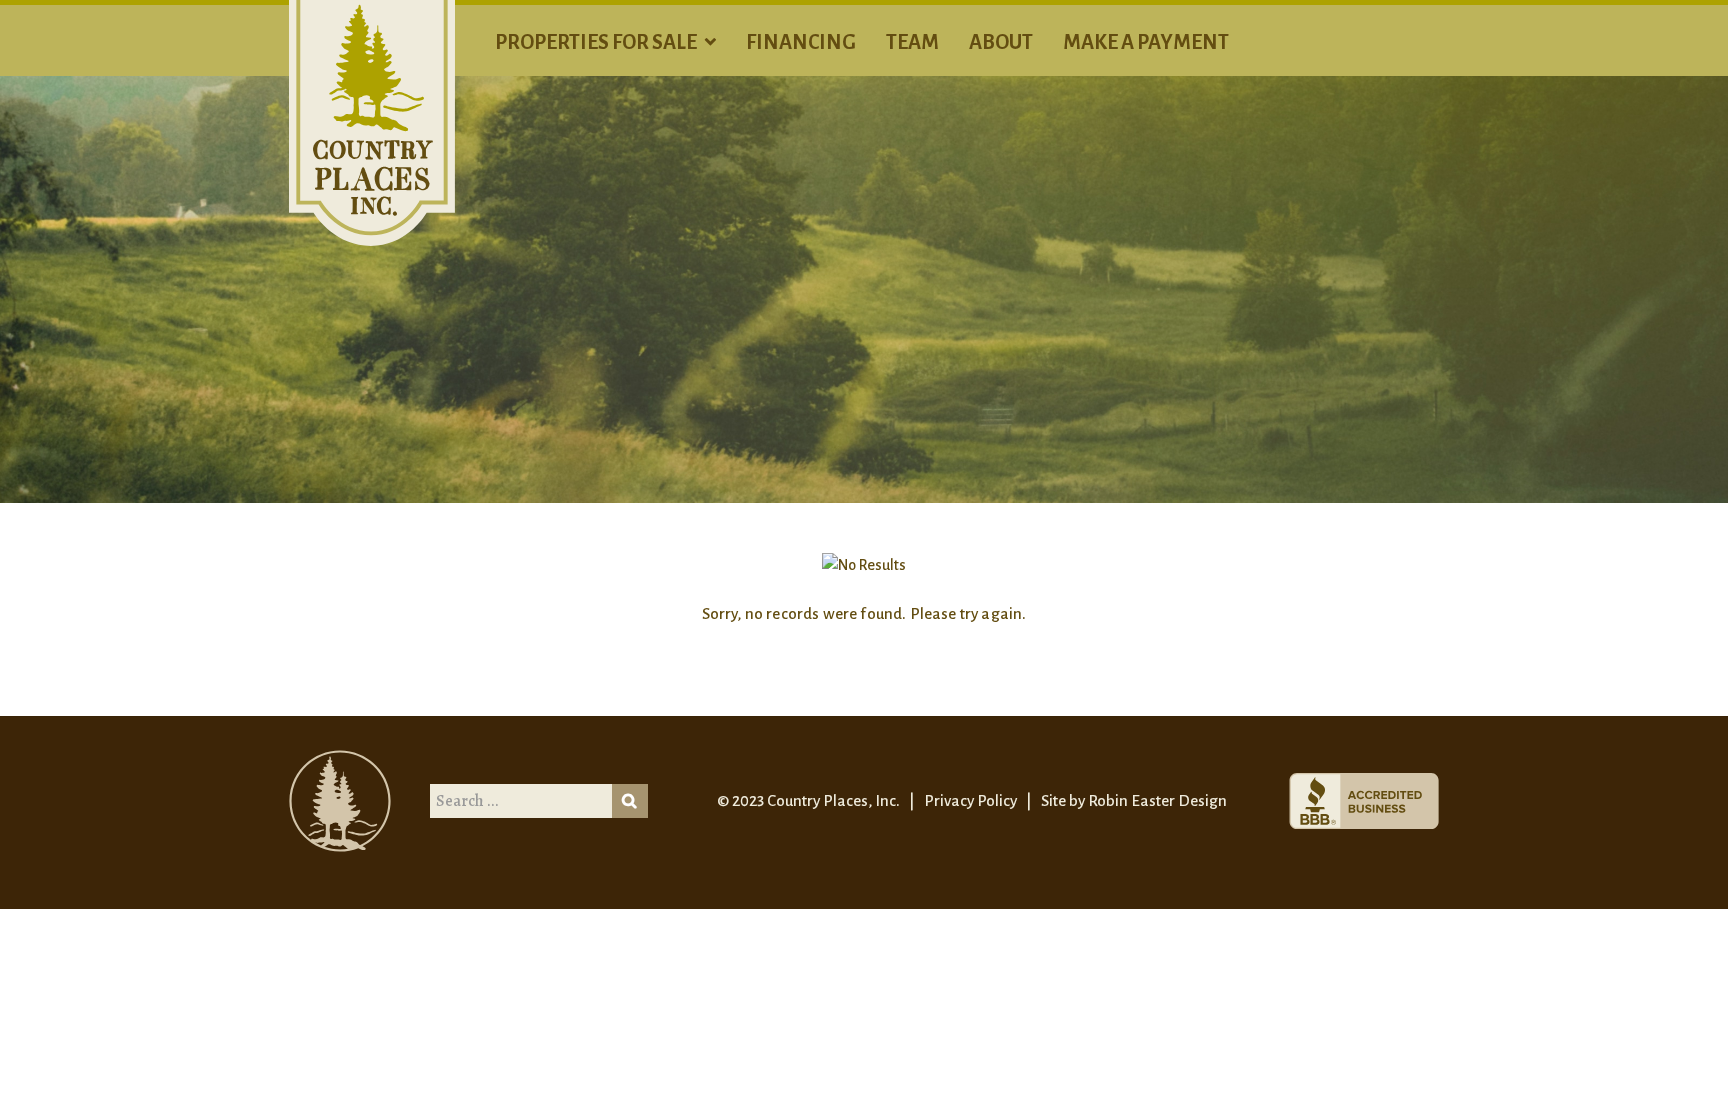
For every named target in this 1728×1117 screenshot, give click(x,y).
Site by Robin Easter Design (1134, 800)
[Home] (372, 122)
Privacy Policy (970, 800)
